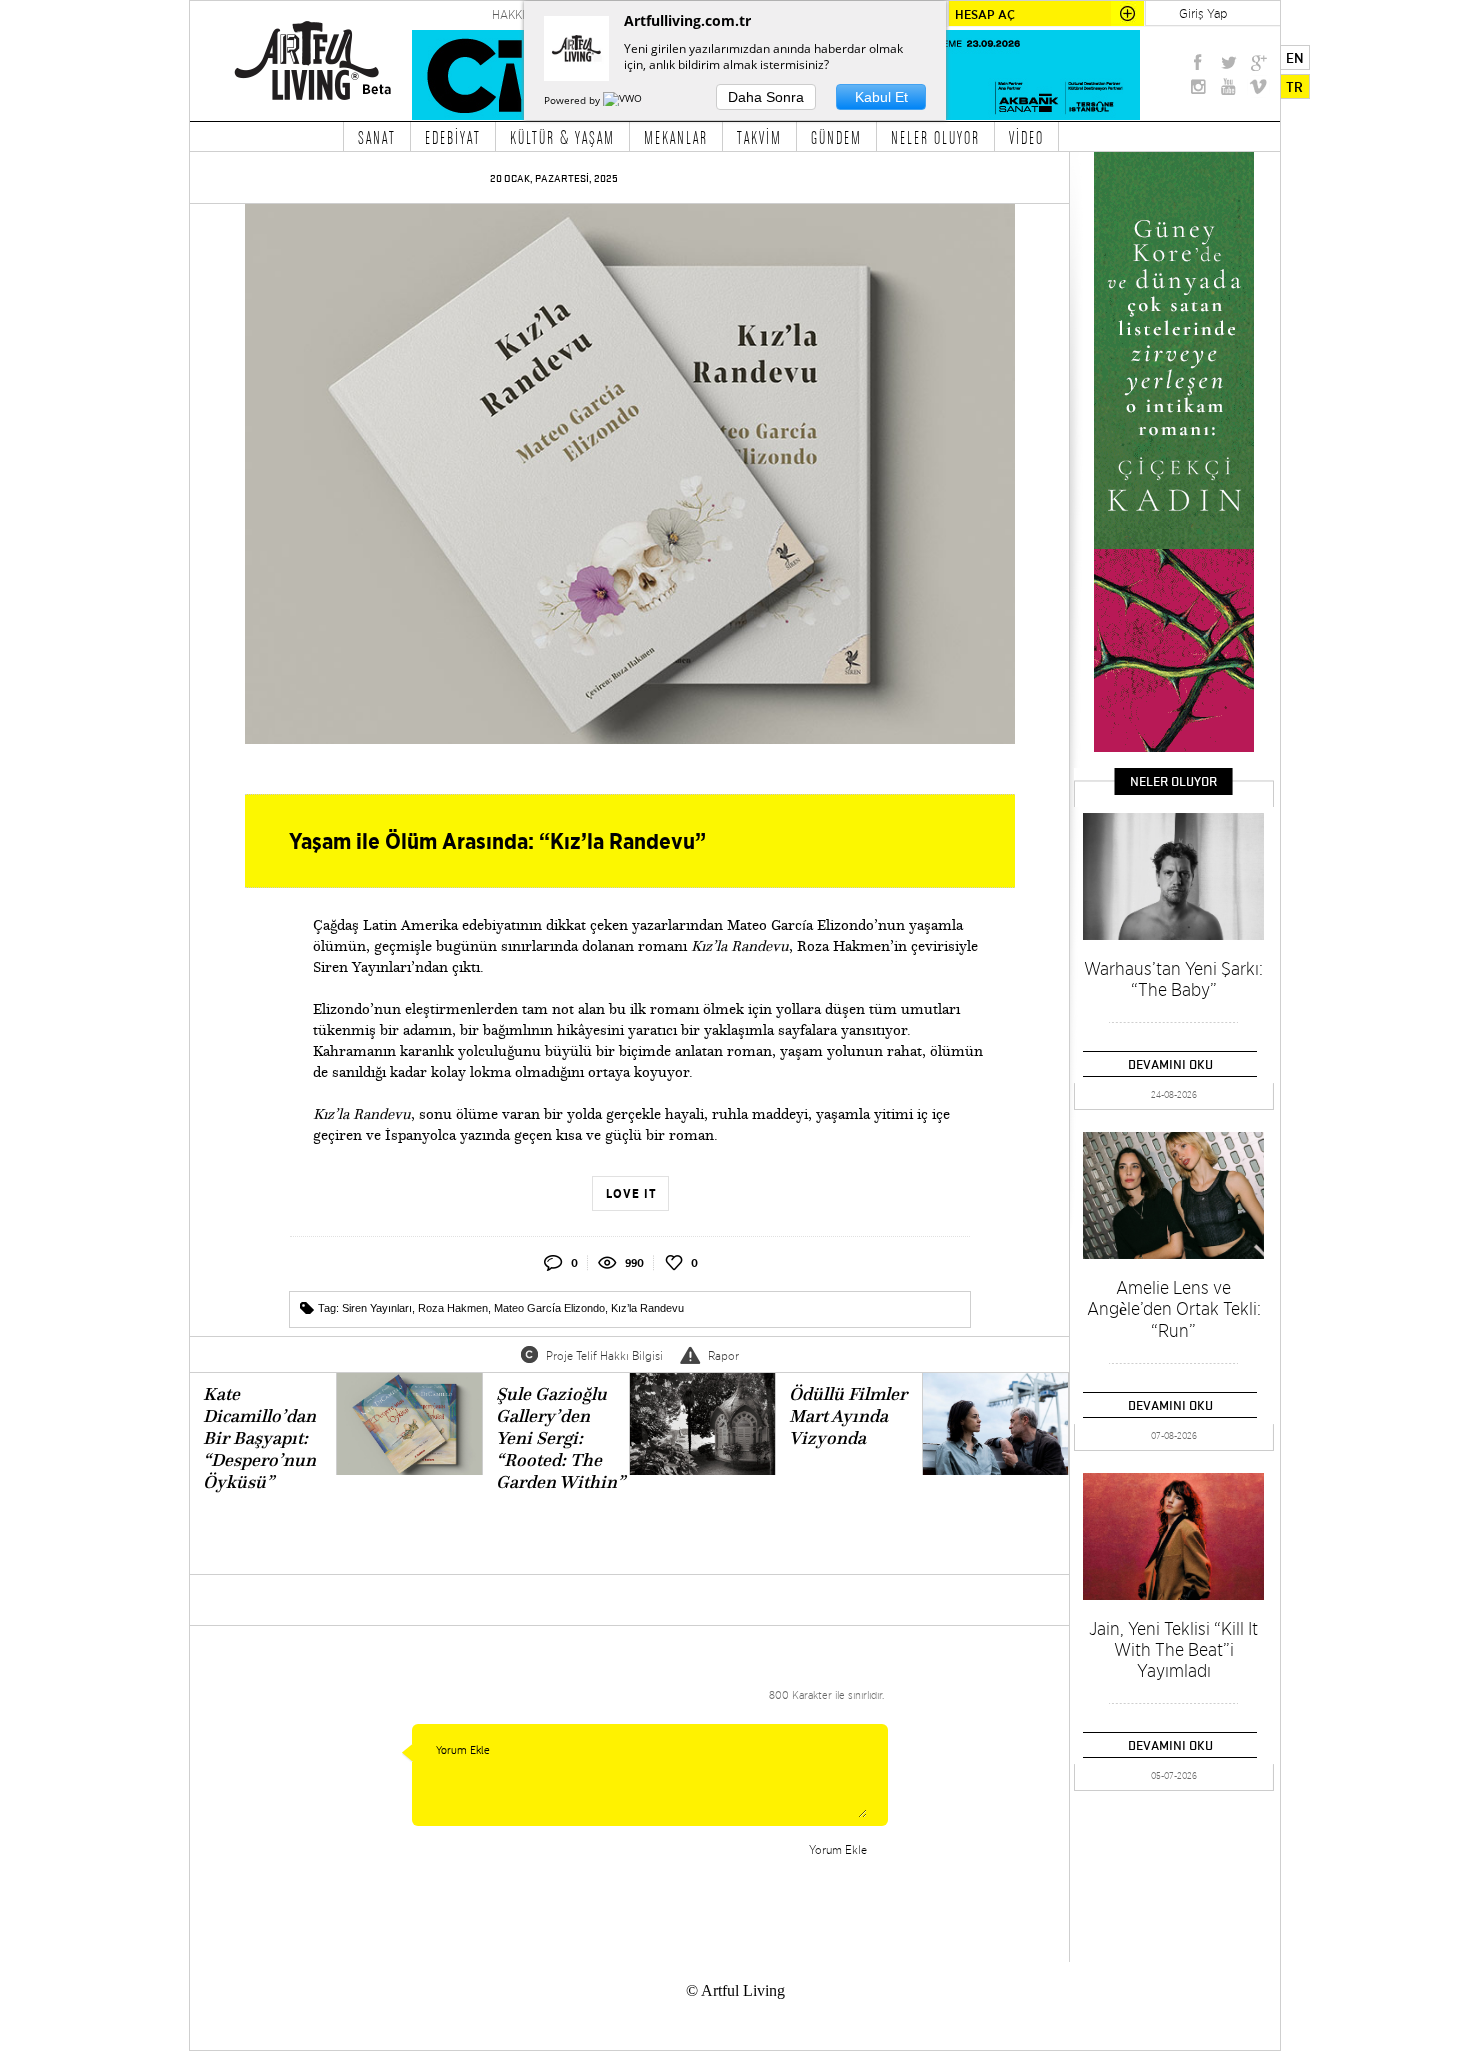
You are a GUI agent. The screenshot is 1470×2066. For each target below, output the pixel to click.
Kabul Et (881, 97)
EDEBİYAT (453, 137)
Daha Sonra (766, 97)
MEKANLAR (676, 137)
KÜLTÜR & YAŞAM (562, 137)
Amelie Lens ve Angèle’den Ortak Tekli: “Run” (1174, 1309)
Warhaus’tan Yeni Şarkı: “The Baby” (1173, 979)
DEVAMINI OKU (1170, 1064)
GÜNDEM (836, 137)
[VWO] (624, 100)
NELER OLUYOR (935, 137)
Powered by (573, 100)
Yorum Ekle (838, 1849)
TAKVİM (759, 137)
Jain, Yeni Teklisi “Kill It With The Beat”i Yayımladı (1173, 1649)
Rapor (723, 1355)
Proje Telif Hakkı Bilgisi (604, 1355)
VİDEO (1026, 137)
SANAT (377, 137)
